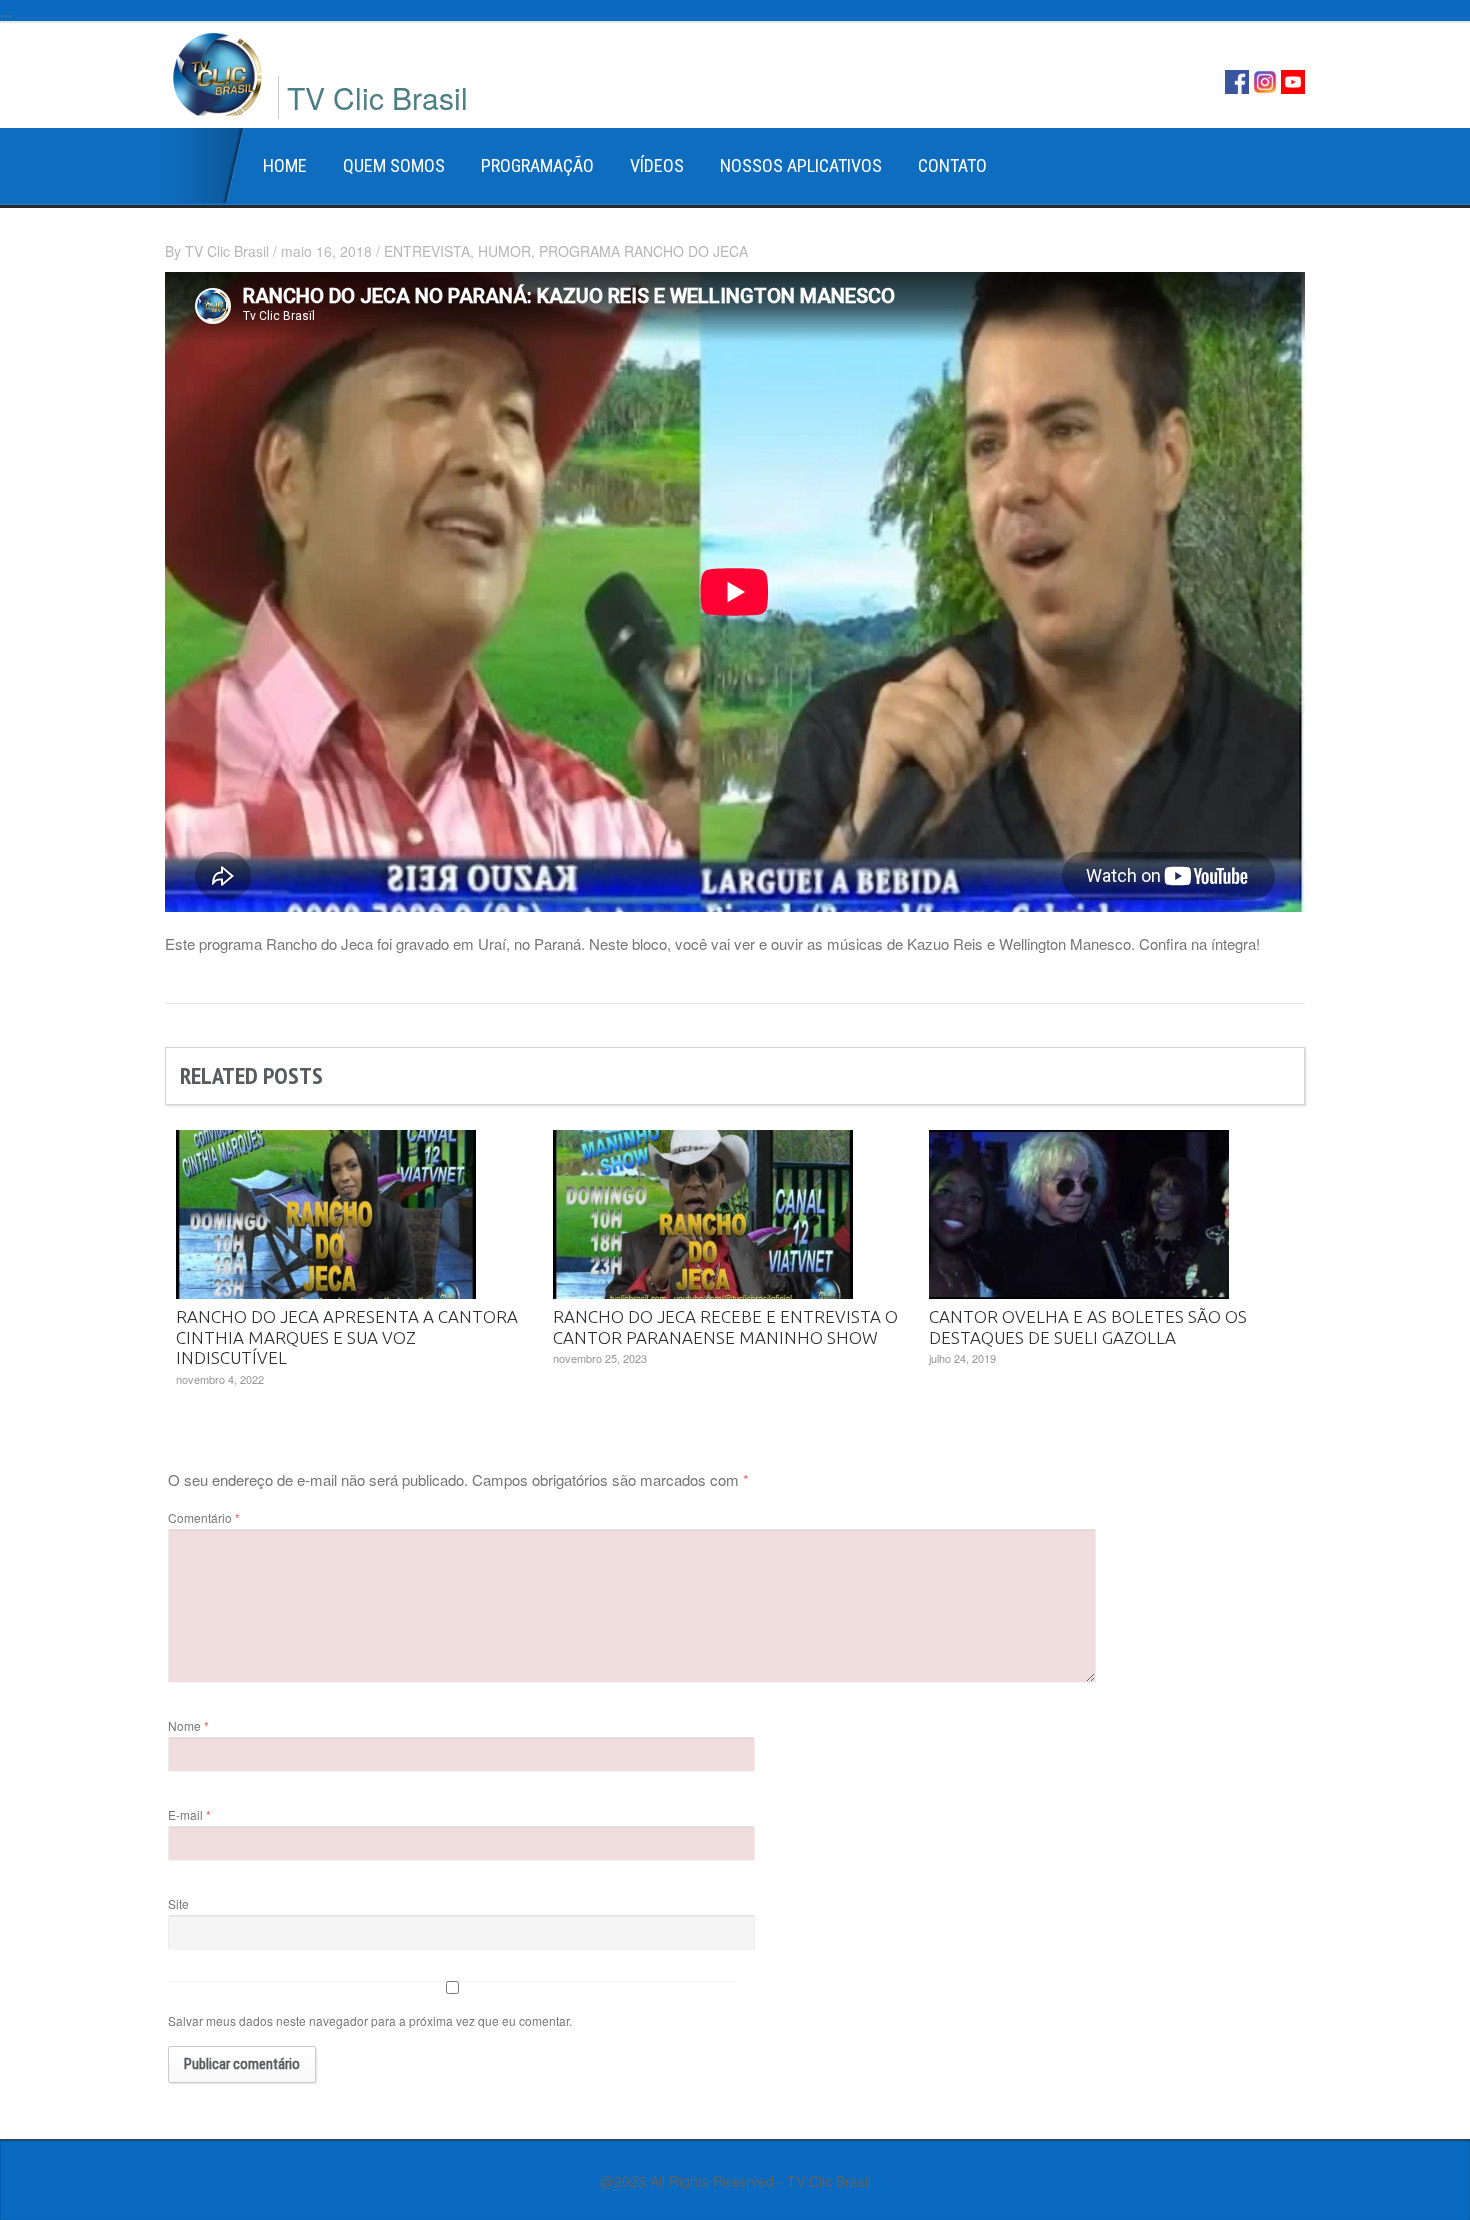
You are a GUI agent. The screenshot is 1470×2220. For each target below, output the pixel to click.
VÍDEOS (657, 165)
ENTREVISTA (427, 251)
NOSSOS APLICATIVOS (801, 165)
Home (205, 166)
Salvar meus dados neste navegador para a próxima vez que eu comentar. (370, 2020)
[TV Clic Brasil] (217, 71)
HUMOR (504, 251)
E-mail (189, 1814)
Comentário (204, 1517)
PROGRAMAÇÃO (537, 165)
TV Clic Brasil (227, 251)
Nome (188, 1725)
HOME (285, 165)
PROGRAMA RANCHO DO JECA (643, 251)
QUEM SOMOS (394, 165)
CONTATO (952, 165)
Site (178, 1903)
